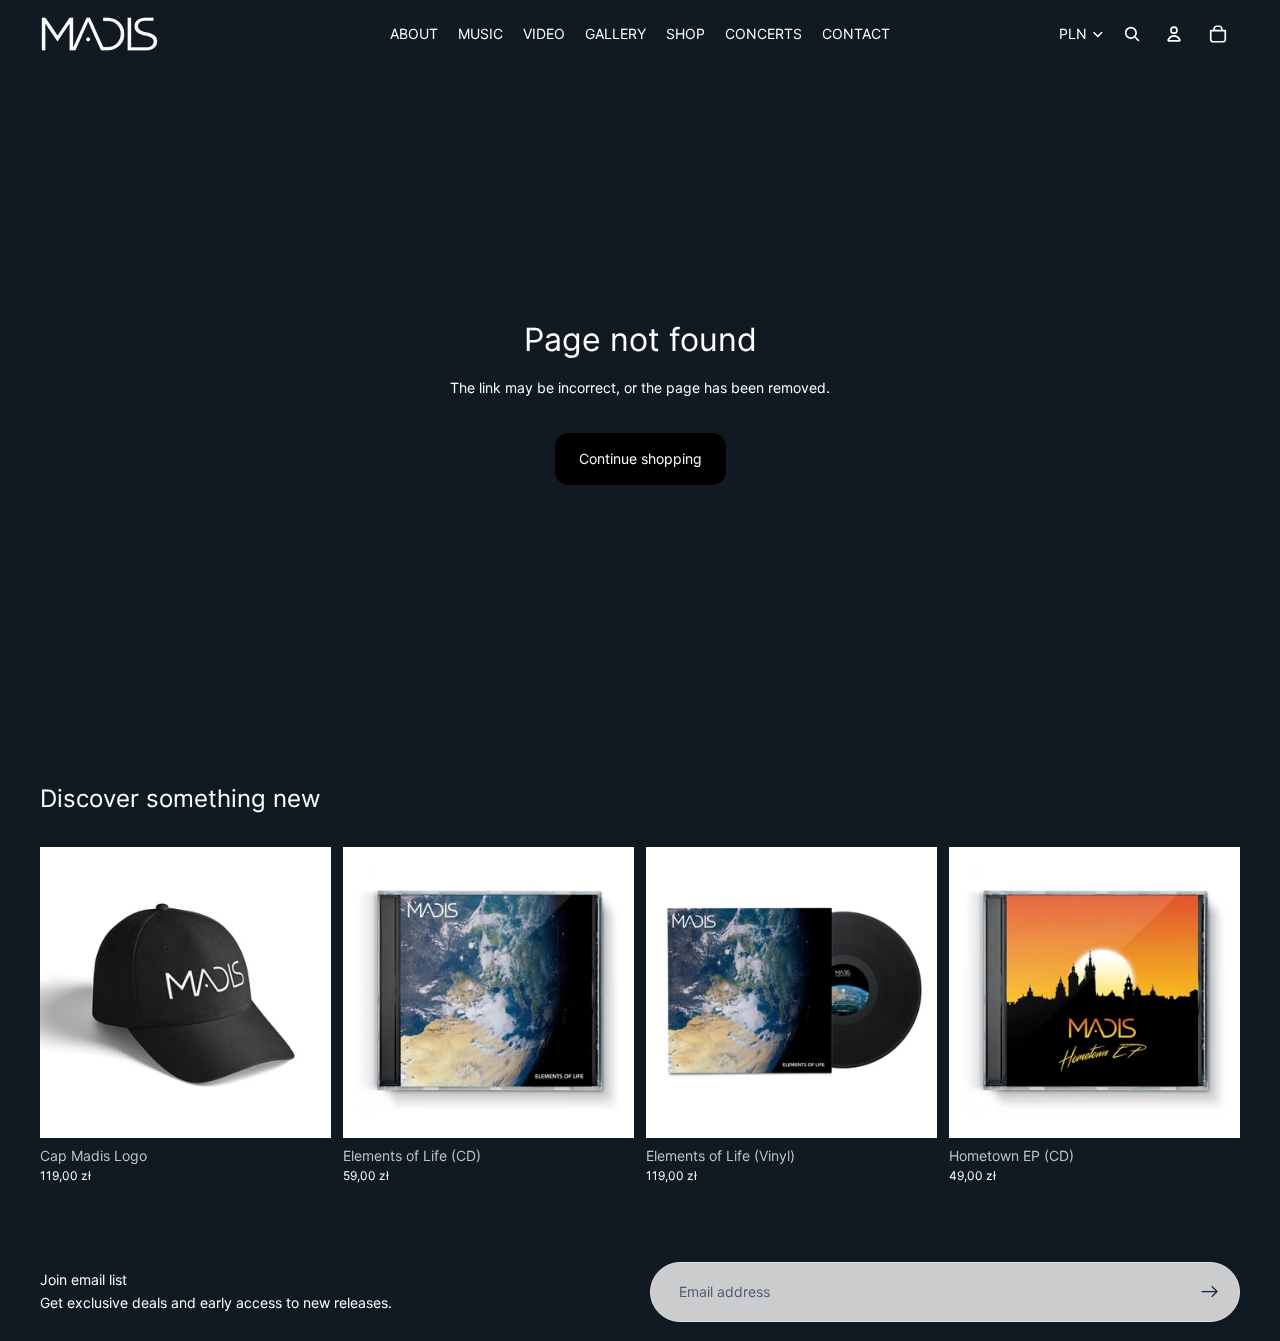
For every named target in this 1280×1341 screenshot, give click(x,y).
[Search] (1132, 34)
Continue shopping (640, 458)
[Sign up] (1210, 1292)
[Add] (300, 1107)
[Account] (1174, 34)
